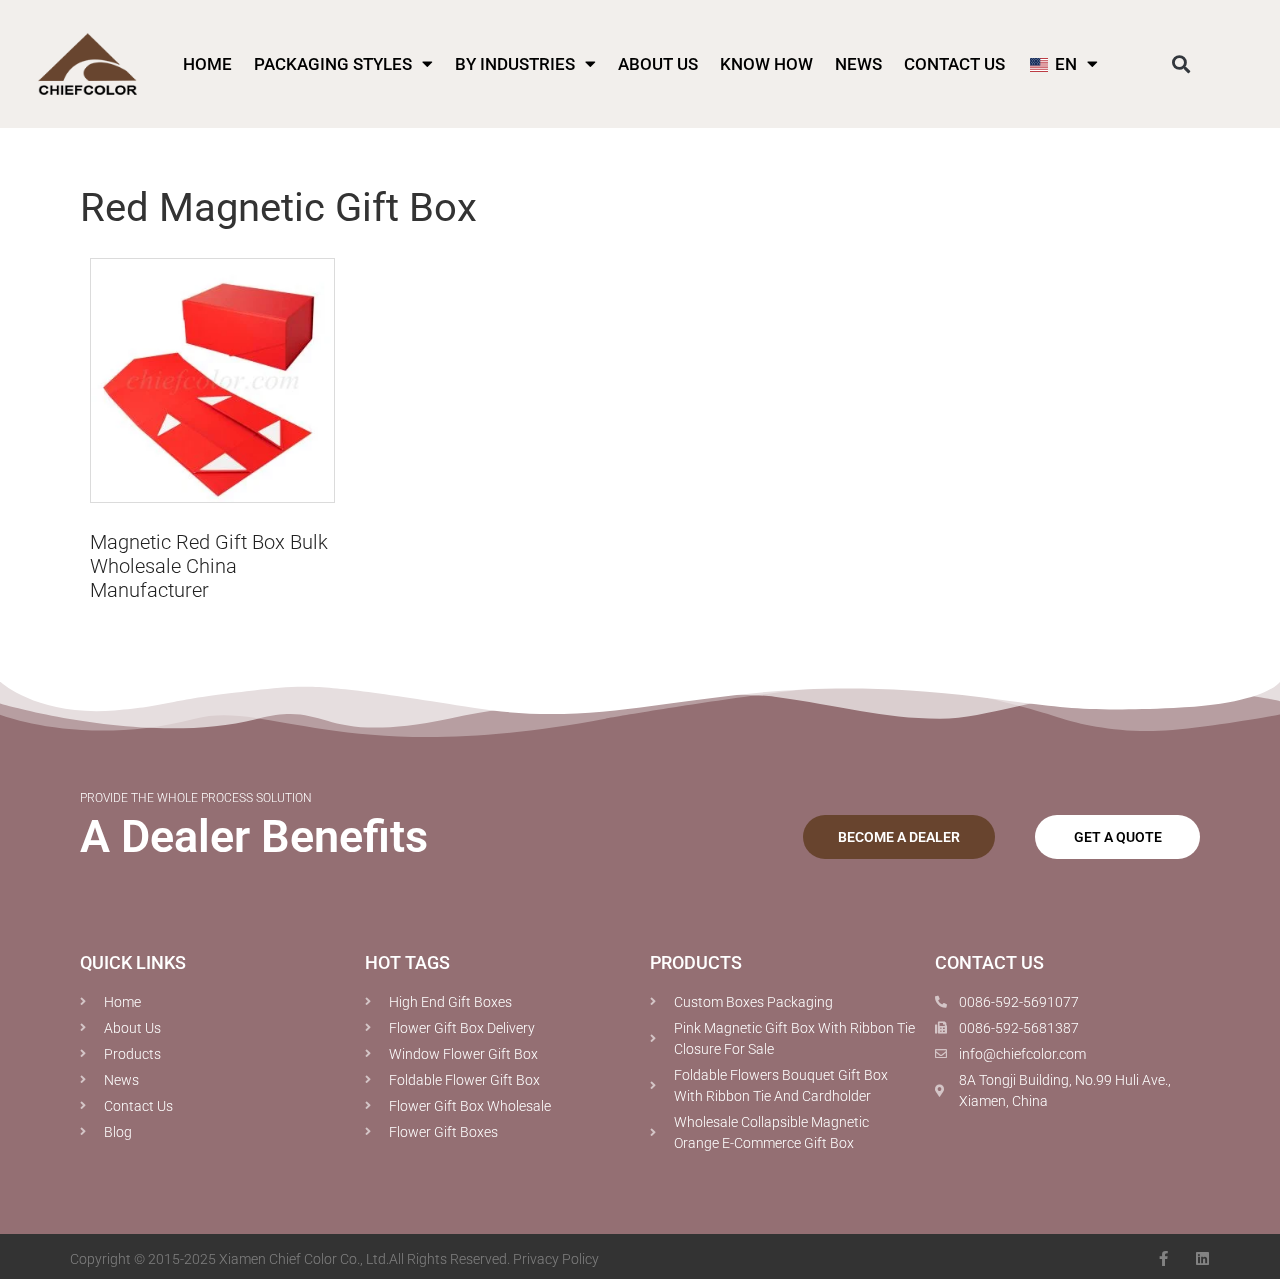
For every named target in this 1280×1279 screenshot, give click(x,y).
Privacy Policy (556, 1259)
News (858, 64)
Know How (766, 64)
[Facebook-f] (1163, 1258)
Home (207, 64)
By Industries (515, 64)
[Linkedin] (1202, 1258)
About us (658, 64)
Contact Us (954, 64)
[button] (1181, 63)
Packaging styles (333, 64)
